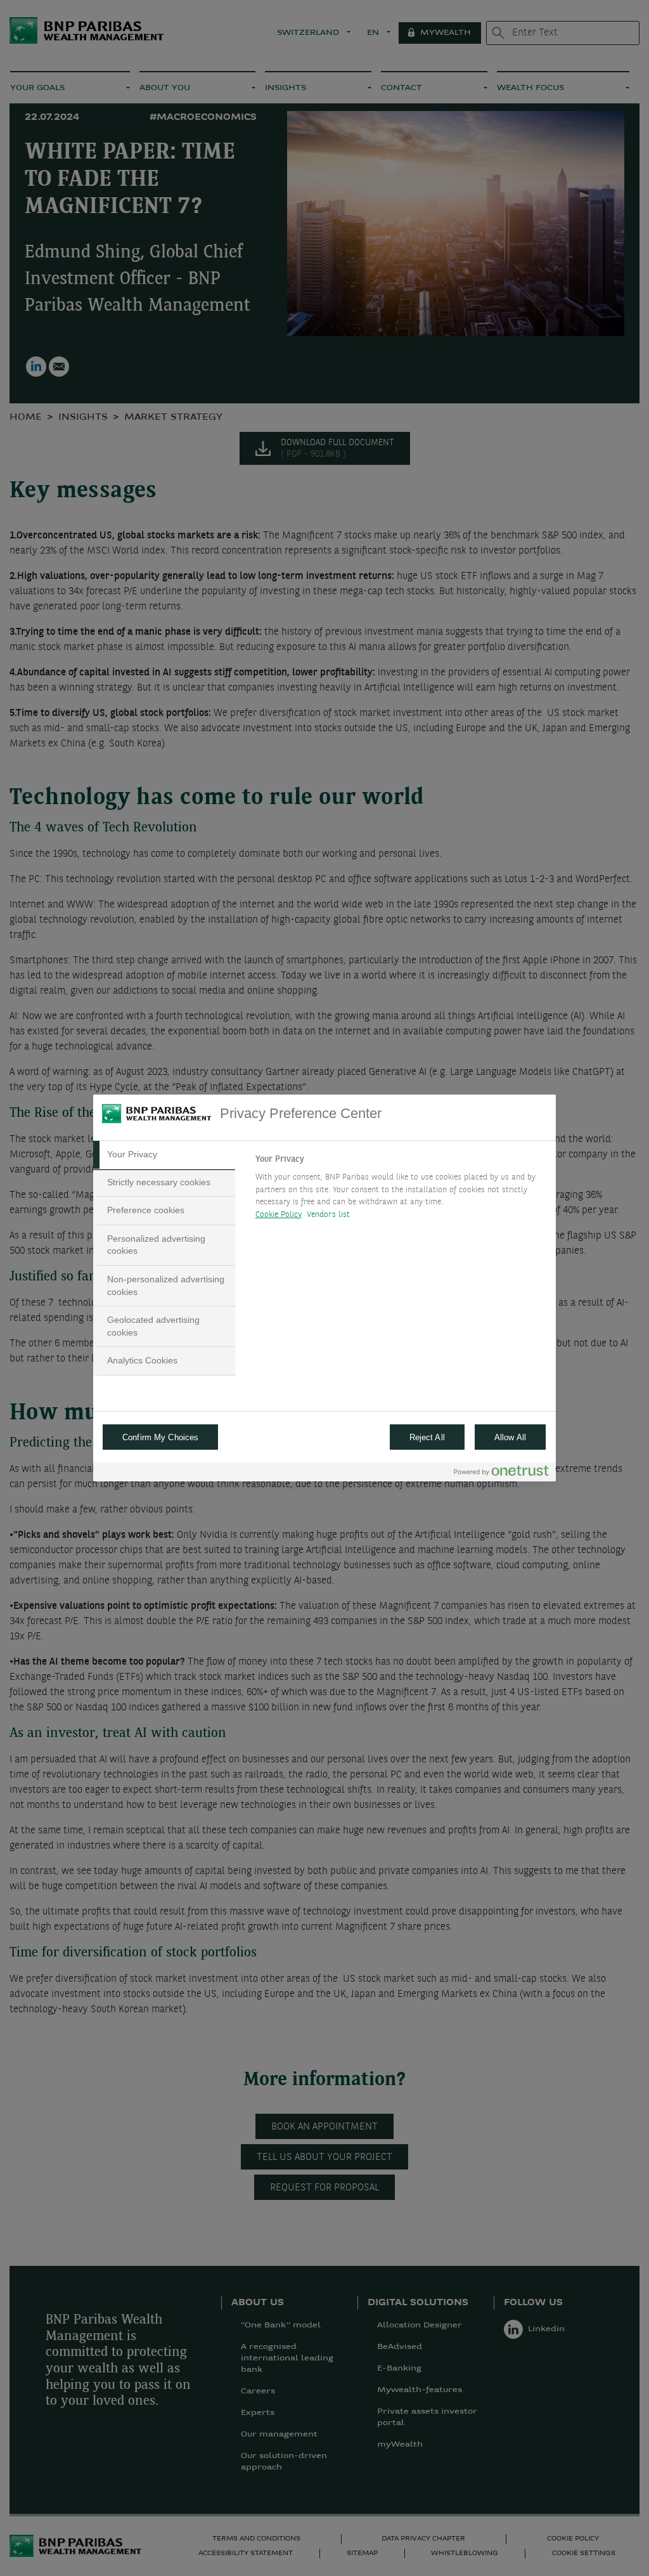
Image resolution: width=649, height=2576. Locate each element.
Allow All (510, 1437)
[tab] (164, 1155)
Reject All (427, 1437)
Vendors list (329, 1215)
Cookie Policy (279, 1215)
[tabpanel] (400, 1190)
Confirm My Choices (160, 1437)
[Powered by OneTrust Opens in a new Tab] (501, 1473)
